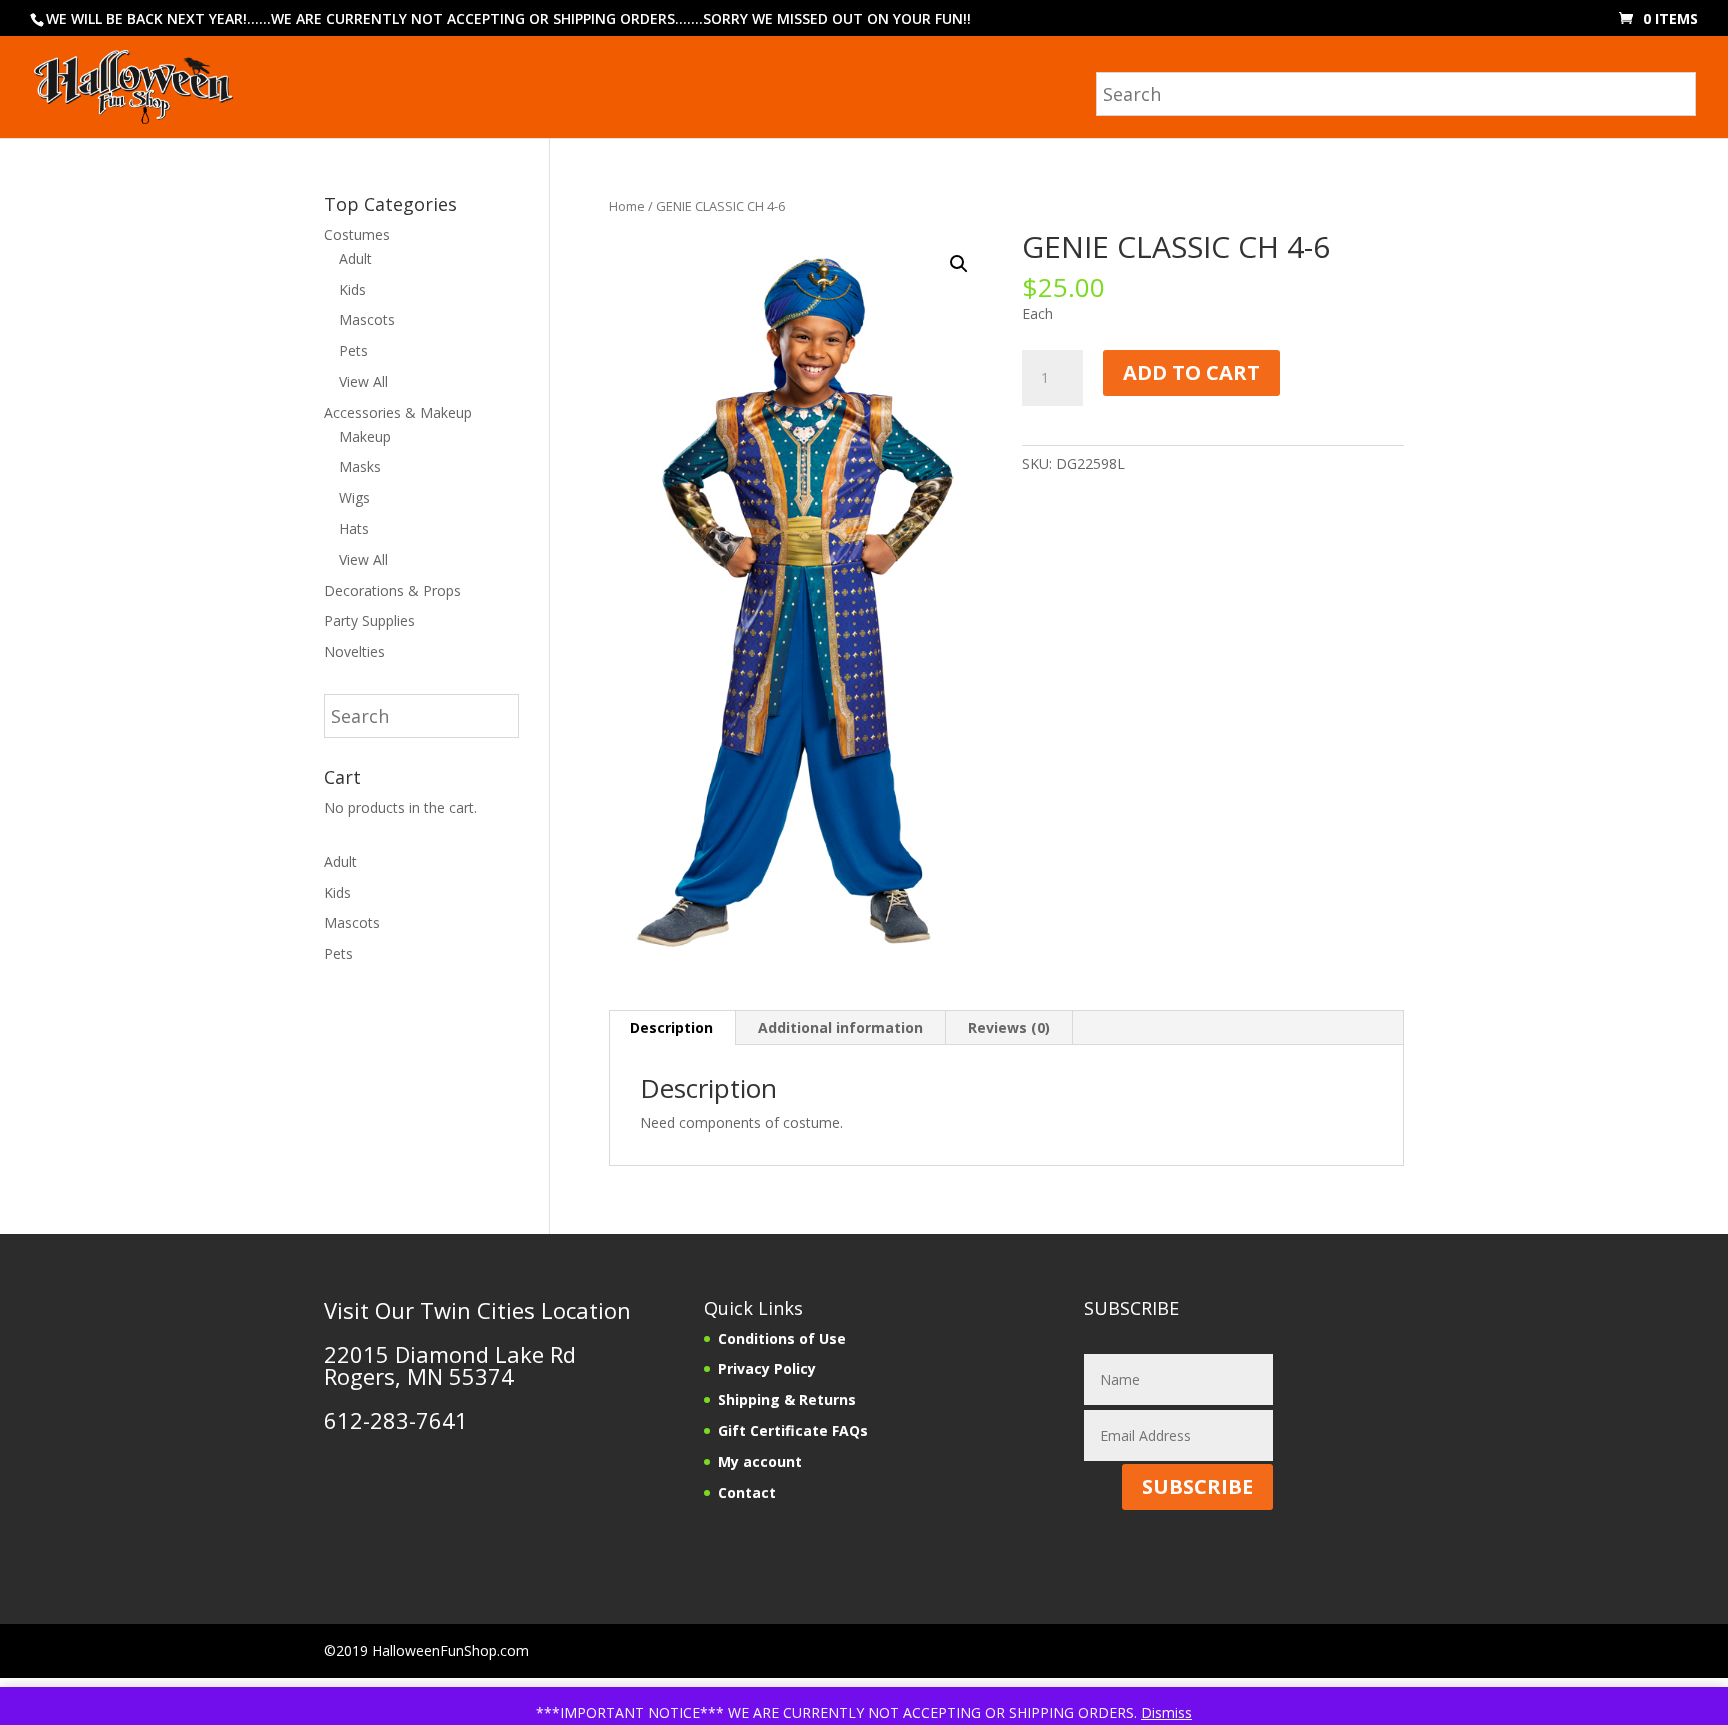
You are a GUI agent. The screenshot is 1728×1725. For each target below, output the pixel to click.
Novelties (354, 651)
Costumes (357, 234)
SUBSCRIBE (1197, 1486)
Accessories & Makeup (398, 412)
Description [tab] (671, 1027)
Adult (355, 258)
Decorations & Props (392, 590)
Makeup (365, 436)
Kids (352, 289)
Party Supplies (369, 620)
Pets (353, 350)
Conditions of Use (782, 1338)
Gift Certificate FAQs (793, 1430)
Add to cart (1191, 372)
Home (627, 206)
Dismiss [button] (1166, 1712)
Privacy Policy (767, 1368)
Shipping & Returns (787, 1399)
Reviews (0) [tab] (1009, 1027)
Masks (360, 466)
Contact (747, 1492)
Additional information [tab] (840, 1027)
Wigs (354, 497)
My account (760, 1461)
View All (363, 381)
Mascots (367, 319)
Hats (354, 528)
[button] (959, 264)
